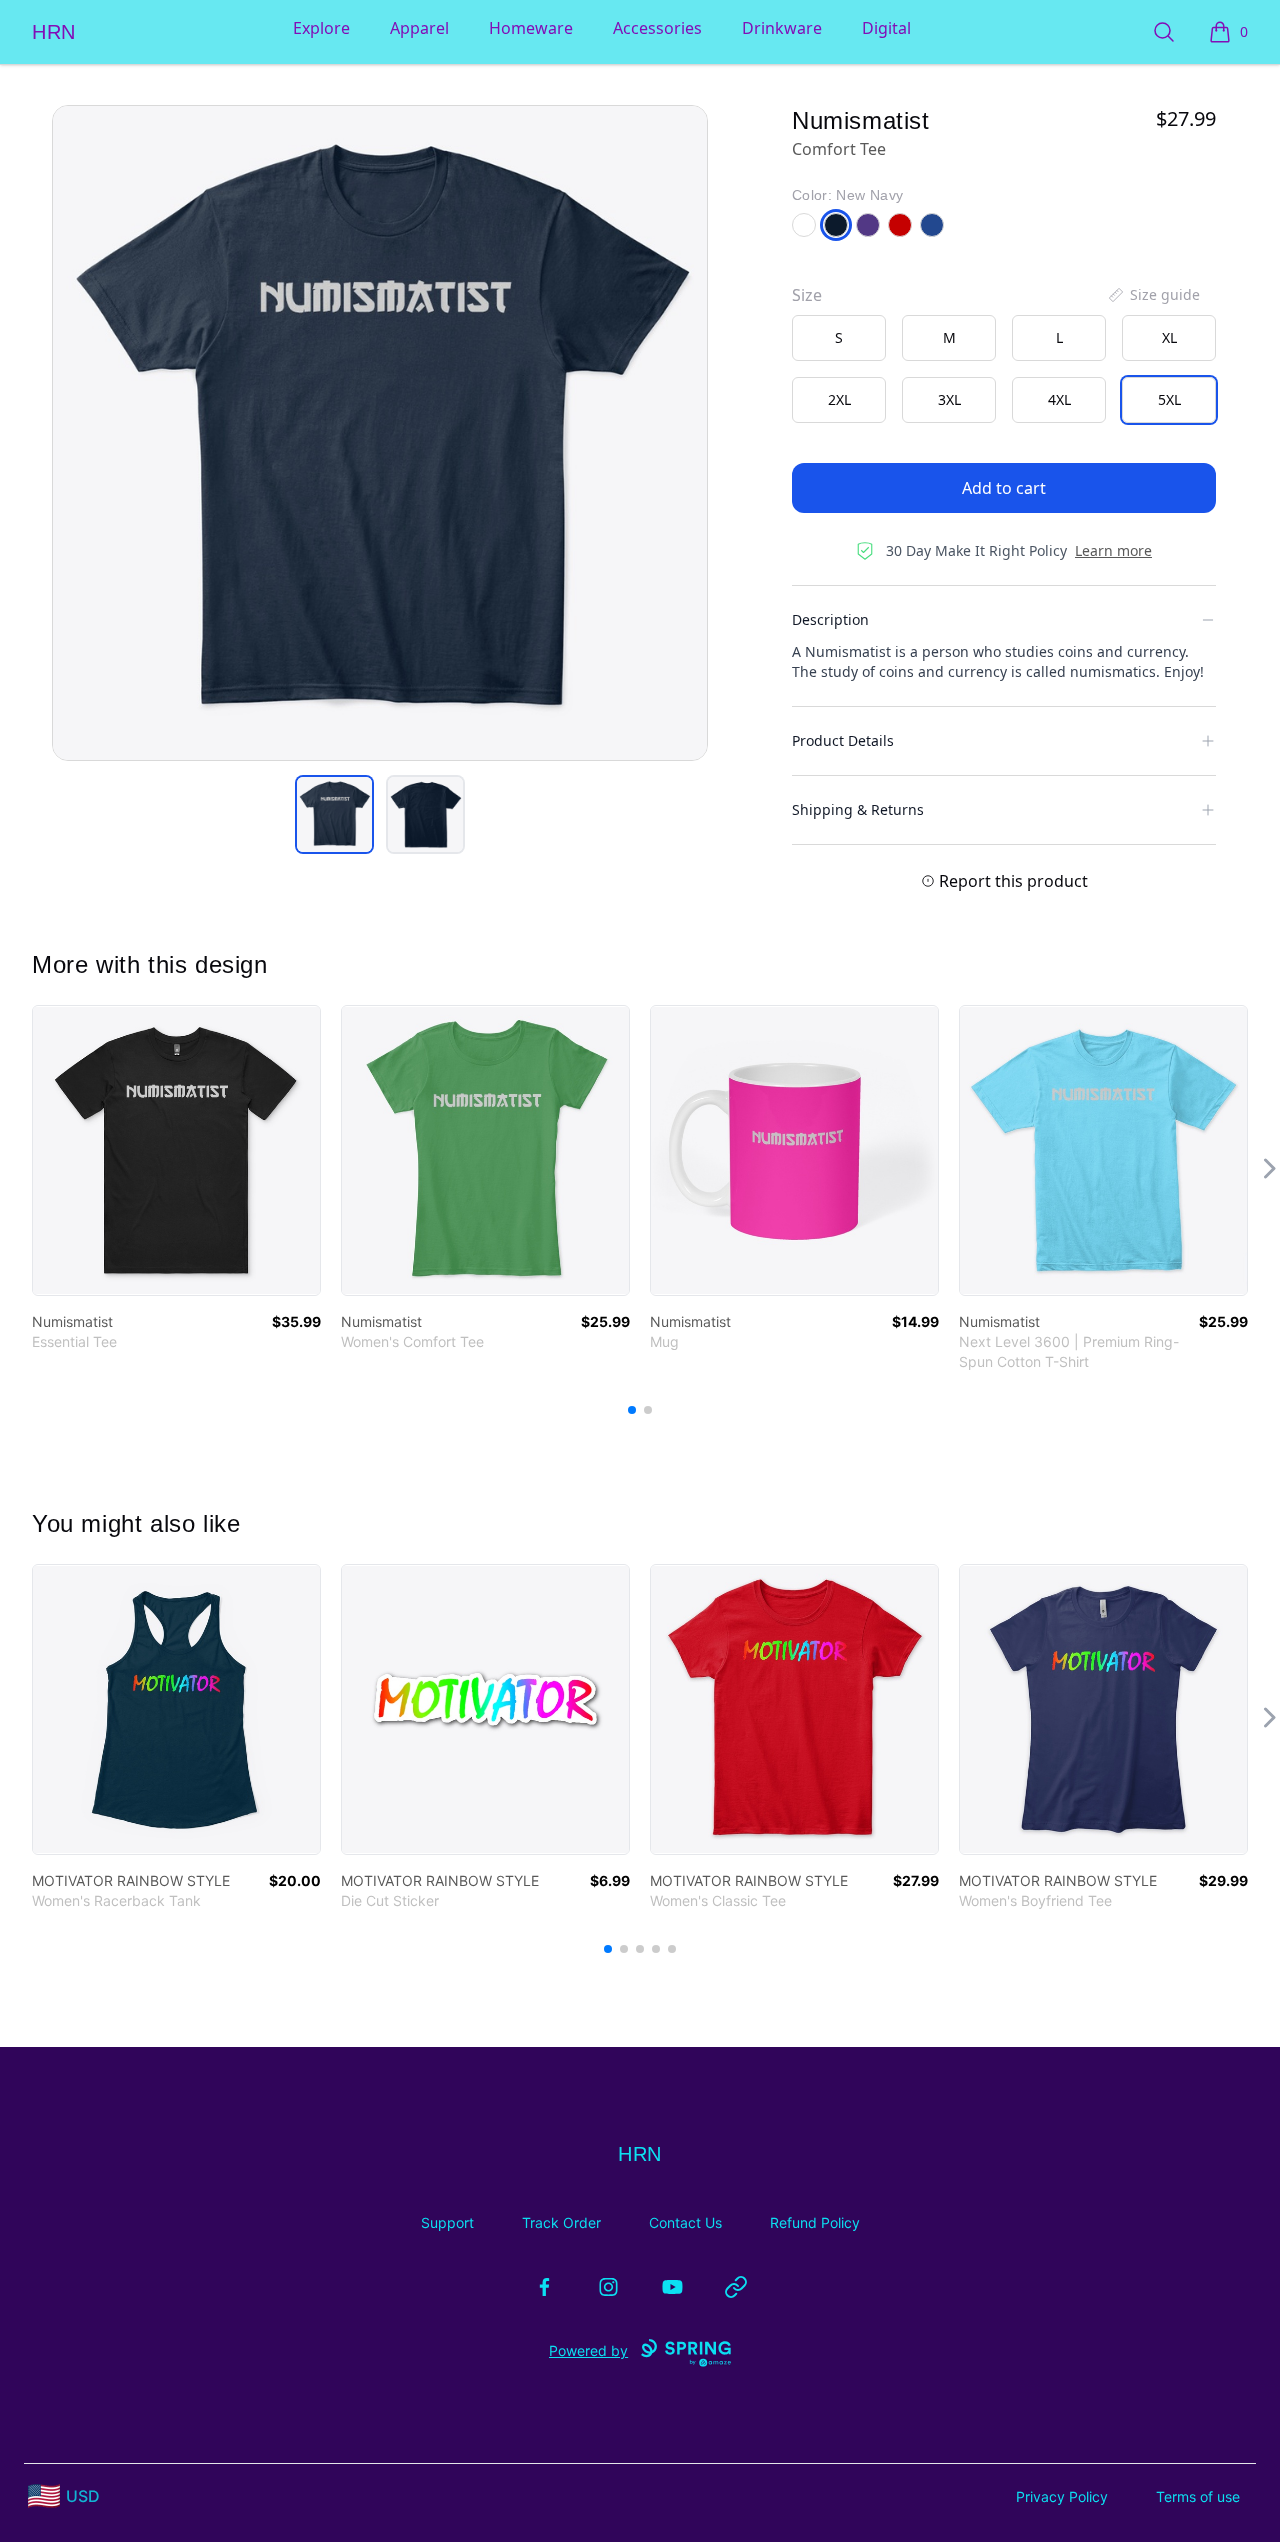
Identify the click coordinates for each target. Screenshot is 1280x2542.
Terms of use (1198, 2496)
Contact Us (685, 2222)
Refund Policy (815, 2222)
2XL (839, 399)
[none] (1153, 295)
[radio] (839, 338)
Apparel (419, 28)
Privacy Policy (1062, 2496)
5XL (1169, 399)
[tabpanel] (380, 433)
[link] (176, 1150)
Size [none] (807, 295)
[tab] (334, 814)
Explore (321, 28)
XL (1169, 337)
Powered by (588, 2350)
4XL (1059, 399)
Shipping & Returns (858, 809)
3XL (949, 399)
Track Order (561, 2222)
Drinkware (782, 28)
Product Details (843, 740)
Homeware (531, 28)
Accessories (657, 28)
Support (447, 2222)
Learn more (1113, 550)
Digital (886, 28)
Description (830, 619)
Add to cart (1004, 488)
